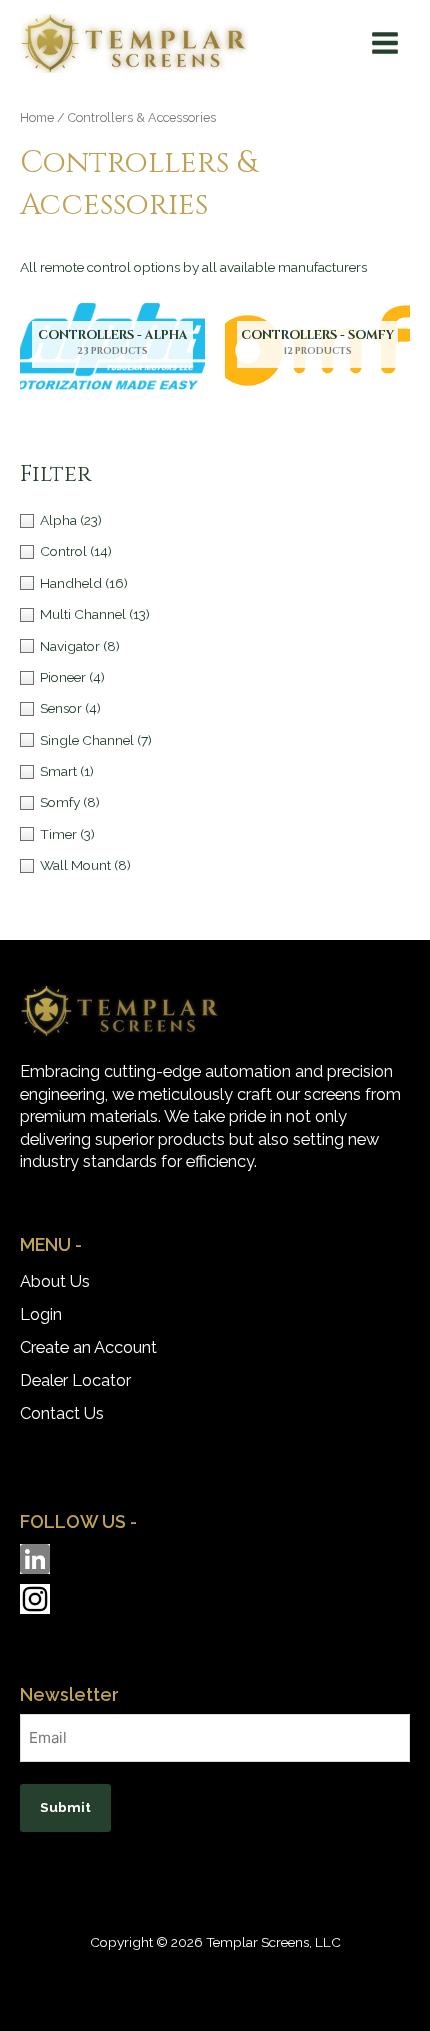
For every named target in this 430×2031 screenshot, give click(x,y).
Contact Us (62, 1413)
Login (41, 1314)
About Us (55, 1281)
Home (37, 117)
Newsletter (69, 1694)
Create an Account (88, 1347)
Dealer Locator (75, 1380)
